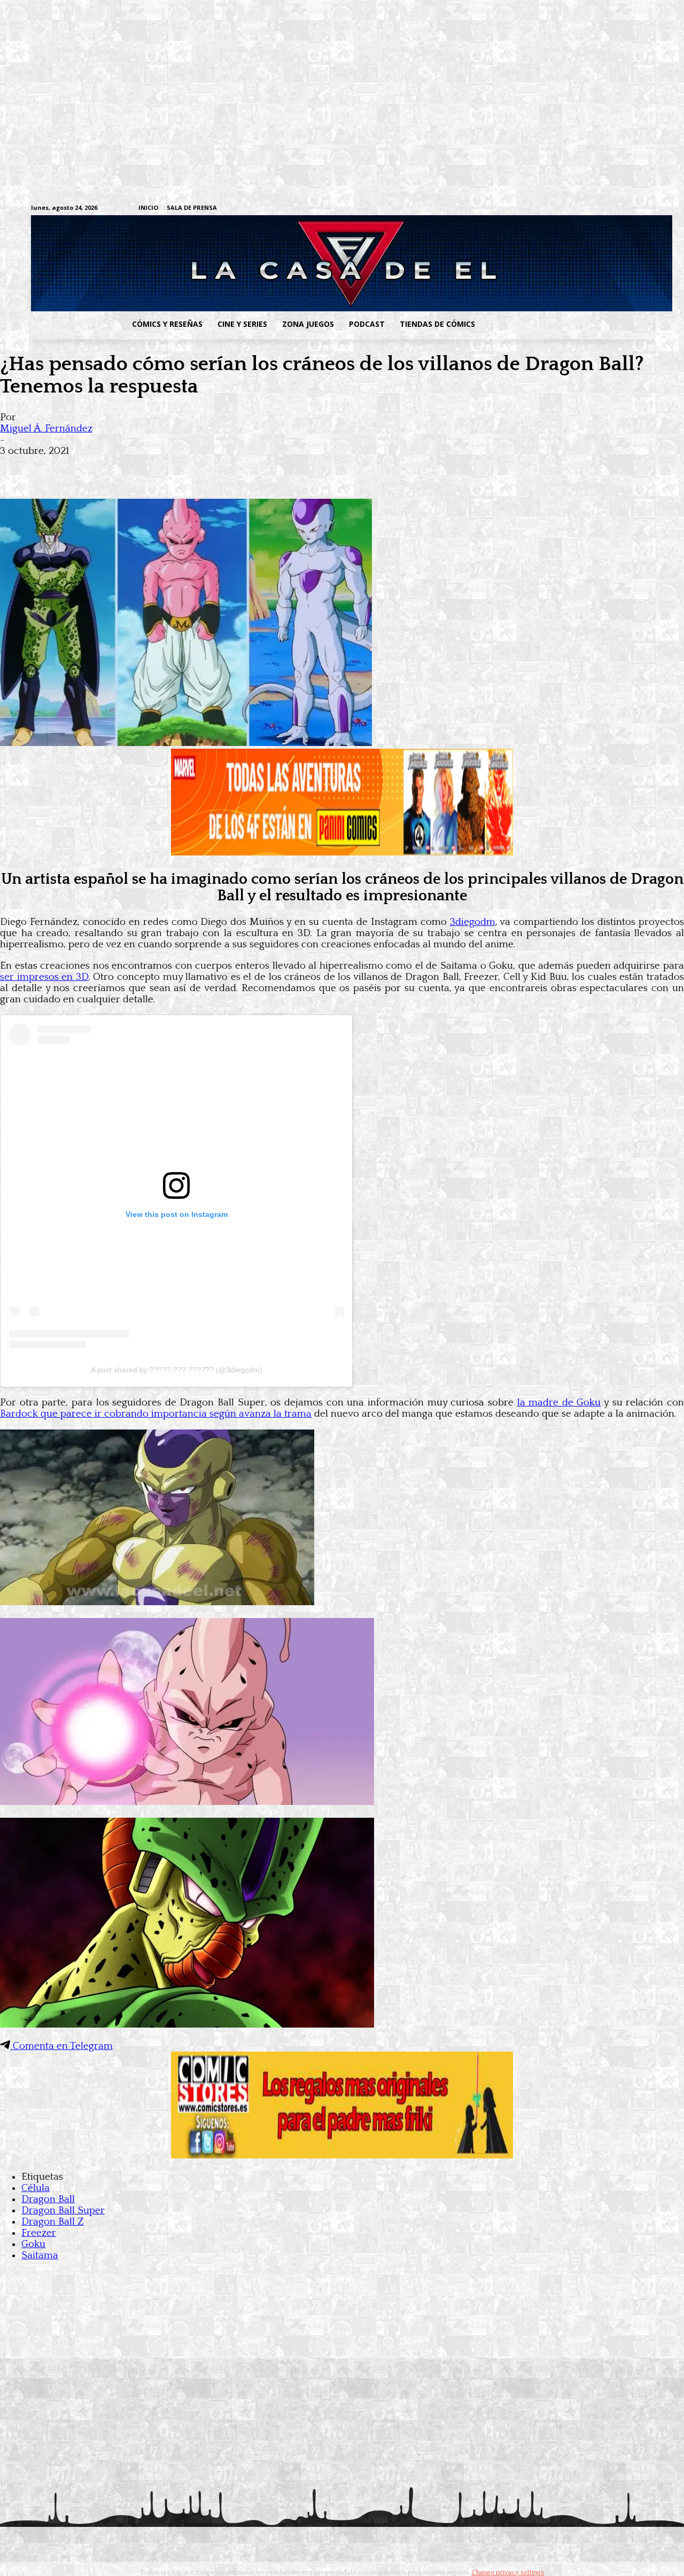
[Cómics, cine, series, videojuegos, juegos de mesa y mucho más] (287, 263)
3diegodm (473, 922)
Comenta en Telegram (61, 2046)
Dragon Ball (48, 2199)
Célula (36, 2188)
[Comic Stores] (342, 2155)
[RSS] (581, 209)
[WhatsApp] (133, 468)
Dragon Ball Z (53, 2222)
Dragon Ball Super (63, 2210)
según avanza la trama (156, 1414)
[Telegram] (614, 209)
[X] (631, 209)
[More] (210, 468)
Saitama (40, 2255)
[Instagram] (565, 209)
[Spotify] (598, 209)
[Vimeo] (521, 208)
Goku (33, 2244)
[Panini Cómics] (342, 853)
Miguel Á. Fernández (46, 429)
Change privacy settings (508, 2572)
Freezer (39, 2233)
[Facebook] (548, 209)
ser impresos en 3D (44, 977)
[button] (568, 324)
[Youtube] (647, 209)
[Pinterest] (171, 468)
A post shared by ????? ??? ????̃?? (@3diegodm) (177, 1370)
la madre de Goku (559, 1403)
